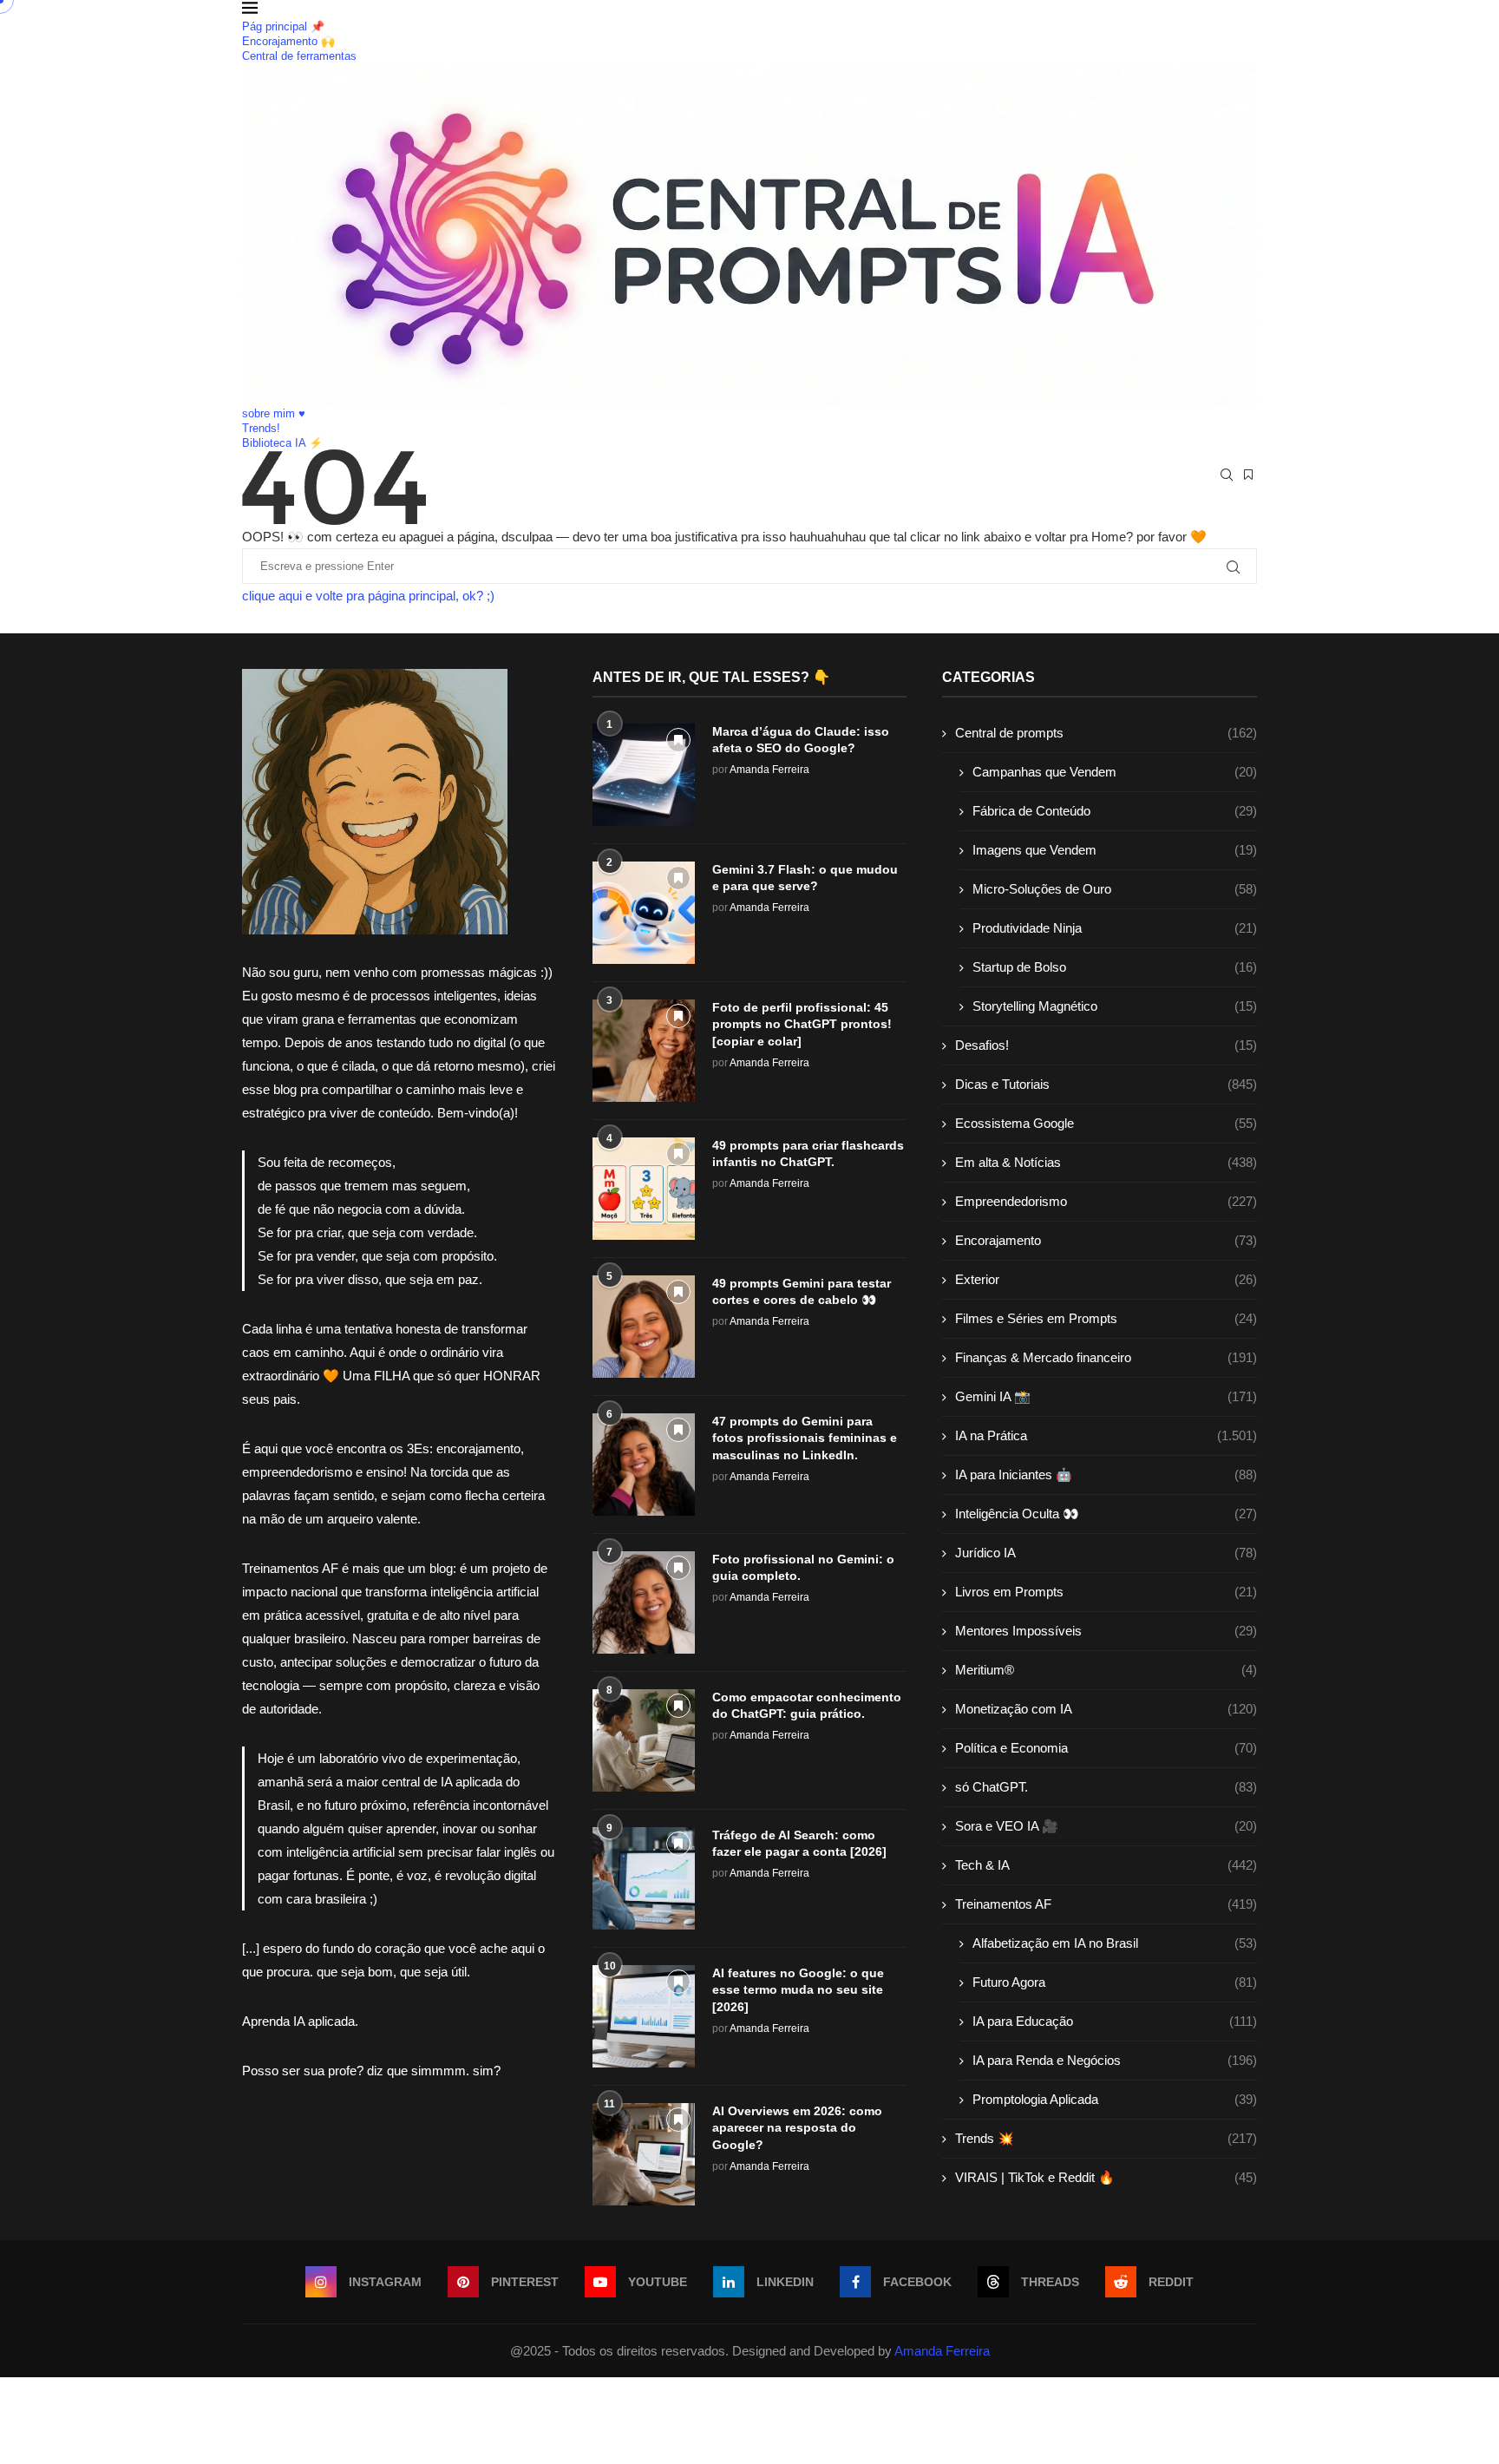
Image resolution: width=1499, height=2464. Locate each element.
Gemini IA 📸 (1106, 1396)
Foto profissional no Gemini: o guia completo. (803, 1568)
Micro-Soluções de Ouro (1115, 889)
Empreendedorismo (1106, 1201)
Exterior (1106, 1279)
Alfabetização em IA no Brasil (1115, 1943)
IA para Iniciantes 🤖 (1106, 1474)
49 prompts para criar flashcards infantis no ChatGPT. (808, 1154)
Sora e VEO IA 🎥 (1106, 1826)
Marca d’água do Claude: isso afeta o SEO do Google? (801, 740)
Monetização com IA (1106, 1709)
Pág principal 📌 (283, 26)
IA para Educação (1115, 2021)
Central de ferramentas (299, 56)
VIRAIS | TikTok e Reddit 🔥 (1106, 2177)
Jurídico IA (1106, 1553)
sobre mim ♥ (274, 413)
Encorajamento (1106, 1240)
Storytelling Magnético (1115, 1006)
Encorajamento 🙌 (288, 41)
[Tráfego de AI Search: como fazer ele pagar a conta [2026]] (644, 1878)
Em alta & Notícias (1106, 1162)
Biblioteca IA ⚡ (282, 443)
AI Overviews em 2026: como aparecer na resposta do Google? (797, 2128)
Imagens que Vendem (1115, 850)
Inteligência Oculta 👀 (1106, 1514)
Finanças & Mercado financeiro (1106, 1357)
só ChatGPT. (1106, 1787)
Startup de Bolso (1115, 967)
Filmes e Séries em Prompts (1106, 1318)
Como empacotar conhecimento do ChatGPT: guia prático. (807, 1706)
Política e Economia (1106, 1748)
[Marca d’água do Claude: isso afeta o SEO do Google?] (644, 775)
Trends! (261, 428)
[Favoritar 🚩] (678, 740)
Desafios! (1106, 1045)
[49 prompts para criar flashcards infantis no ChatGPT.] (644, 1189)
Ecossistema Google (1106, 1123)
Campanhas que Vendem (1115, 772)
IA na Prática (1106, 1435)
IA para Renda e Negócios (1115, 2060)
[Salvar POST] (1248, 475)
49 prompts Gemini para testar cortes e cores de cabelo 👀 (802, 1292)
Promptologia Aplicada (1115, 2099)
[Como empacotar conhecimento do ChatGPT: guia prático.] (644, 1740)
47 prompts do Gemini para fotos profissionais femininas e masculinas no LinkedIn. (805, 1438)
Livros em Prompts (1106, 1592)
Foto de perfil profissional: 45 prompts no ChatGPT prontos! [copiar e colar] (802, 1024)
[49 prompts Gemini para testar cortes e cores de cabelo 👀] (644, 1327)
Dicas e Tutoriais (1106, 1084)
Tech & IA (1106, 1865)
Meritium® (1106, 1670)
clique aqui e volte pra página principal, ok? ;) (368, 596)
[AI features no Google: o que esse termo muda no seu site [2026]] (644, 2016)
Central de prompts (1106, 733)
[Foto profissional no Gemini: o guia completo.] (644, 1602)
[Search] (1227, 475)
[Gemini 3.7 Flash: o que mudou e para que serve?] (644, 913)
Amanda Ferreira (769, 770)
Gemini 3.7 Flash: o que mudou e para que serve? (805, 878)
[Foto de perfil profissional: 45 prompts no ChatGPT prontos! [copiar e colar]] (644, 1051)
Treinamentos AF (1106, 1904)
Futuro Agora (1115, 1982)
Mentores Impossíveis (1106, 1631)
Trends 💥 (1106, 2138)
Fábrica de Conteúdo (1115, 811)
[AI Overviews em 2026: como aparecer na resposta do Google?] (644, 2154)
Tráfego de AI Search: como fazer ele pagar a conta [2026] (799, 1844)
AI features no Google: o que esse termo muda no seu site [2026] (798, 1990)
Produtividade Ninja (1115, 928)
